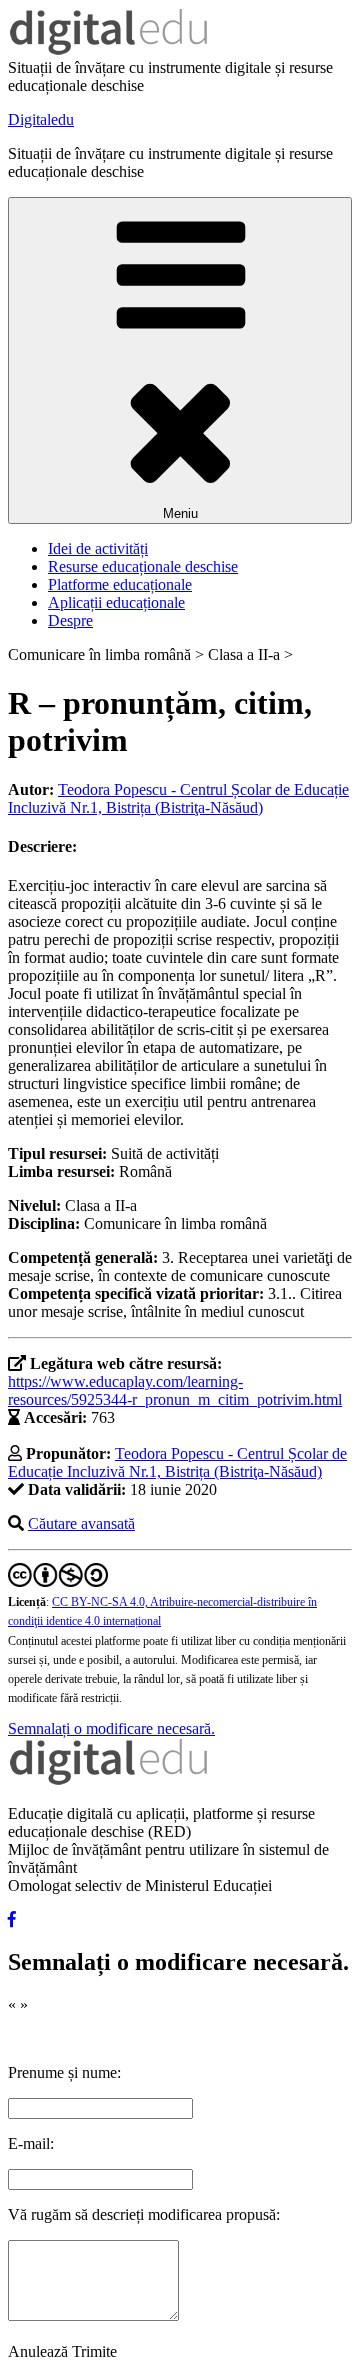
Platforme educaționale (120, 584)
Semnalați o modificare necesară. (111, 1728)
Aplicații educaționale (116, 602)
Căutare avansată (81, 1523)
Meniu (180, 513)
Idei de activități (98, 548)
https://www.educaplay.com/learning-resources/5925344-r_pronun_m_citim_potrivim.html (175, 1390)
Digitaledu (41, 119)
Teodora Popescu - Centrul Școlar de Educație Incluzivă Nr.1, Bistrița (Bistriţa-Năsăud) (178, 798)
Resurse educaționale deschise (143, 566)
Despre (70, 620)
